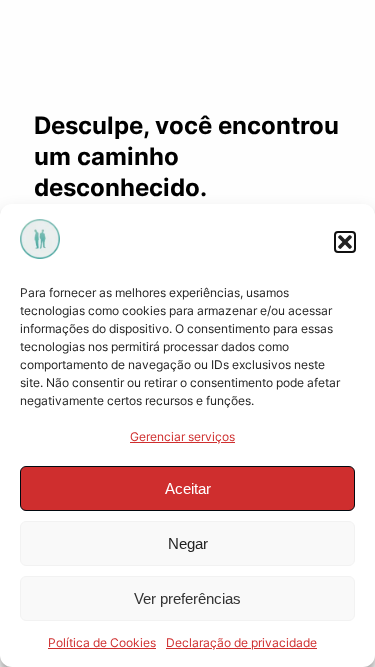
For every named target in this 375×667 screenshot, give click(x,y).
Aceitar (188, 488)
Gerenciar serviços (182, 436)
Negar (188, 543)
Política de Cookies (102, 642)
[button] (345, 242)
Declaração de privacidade (241, 642)
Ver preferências (187, 598)
